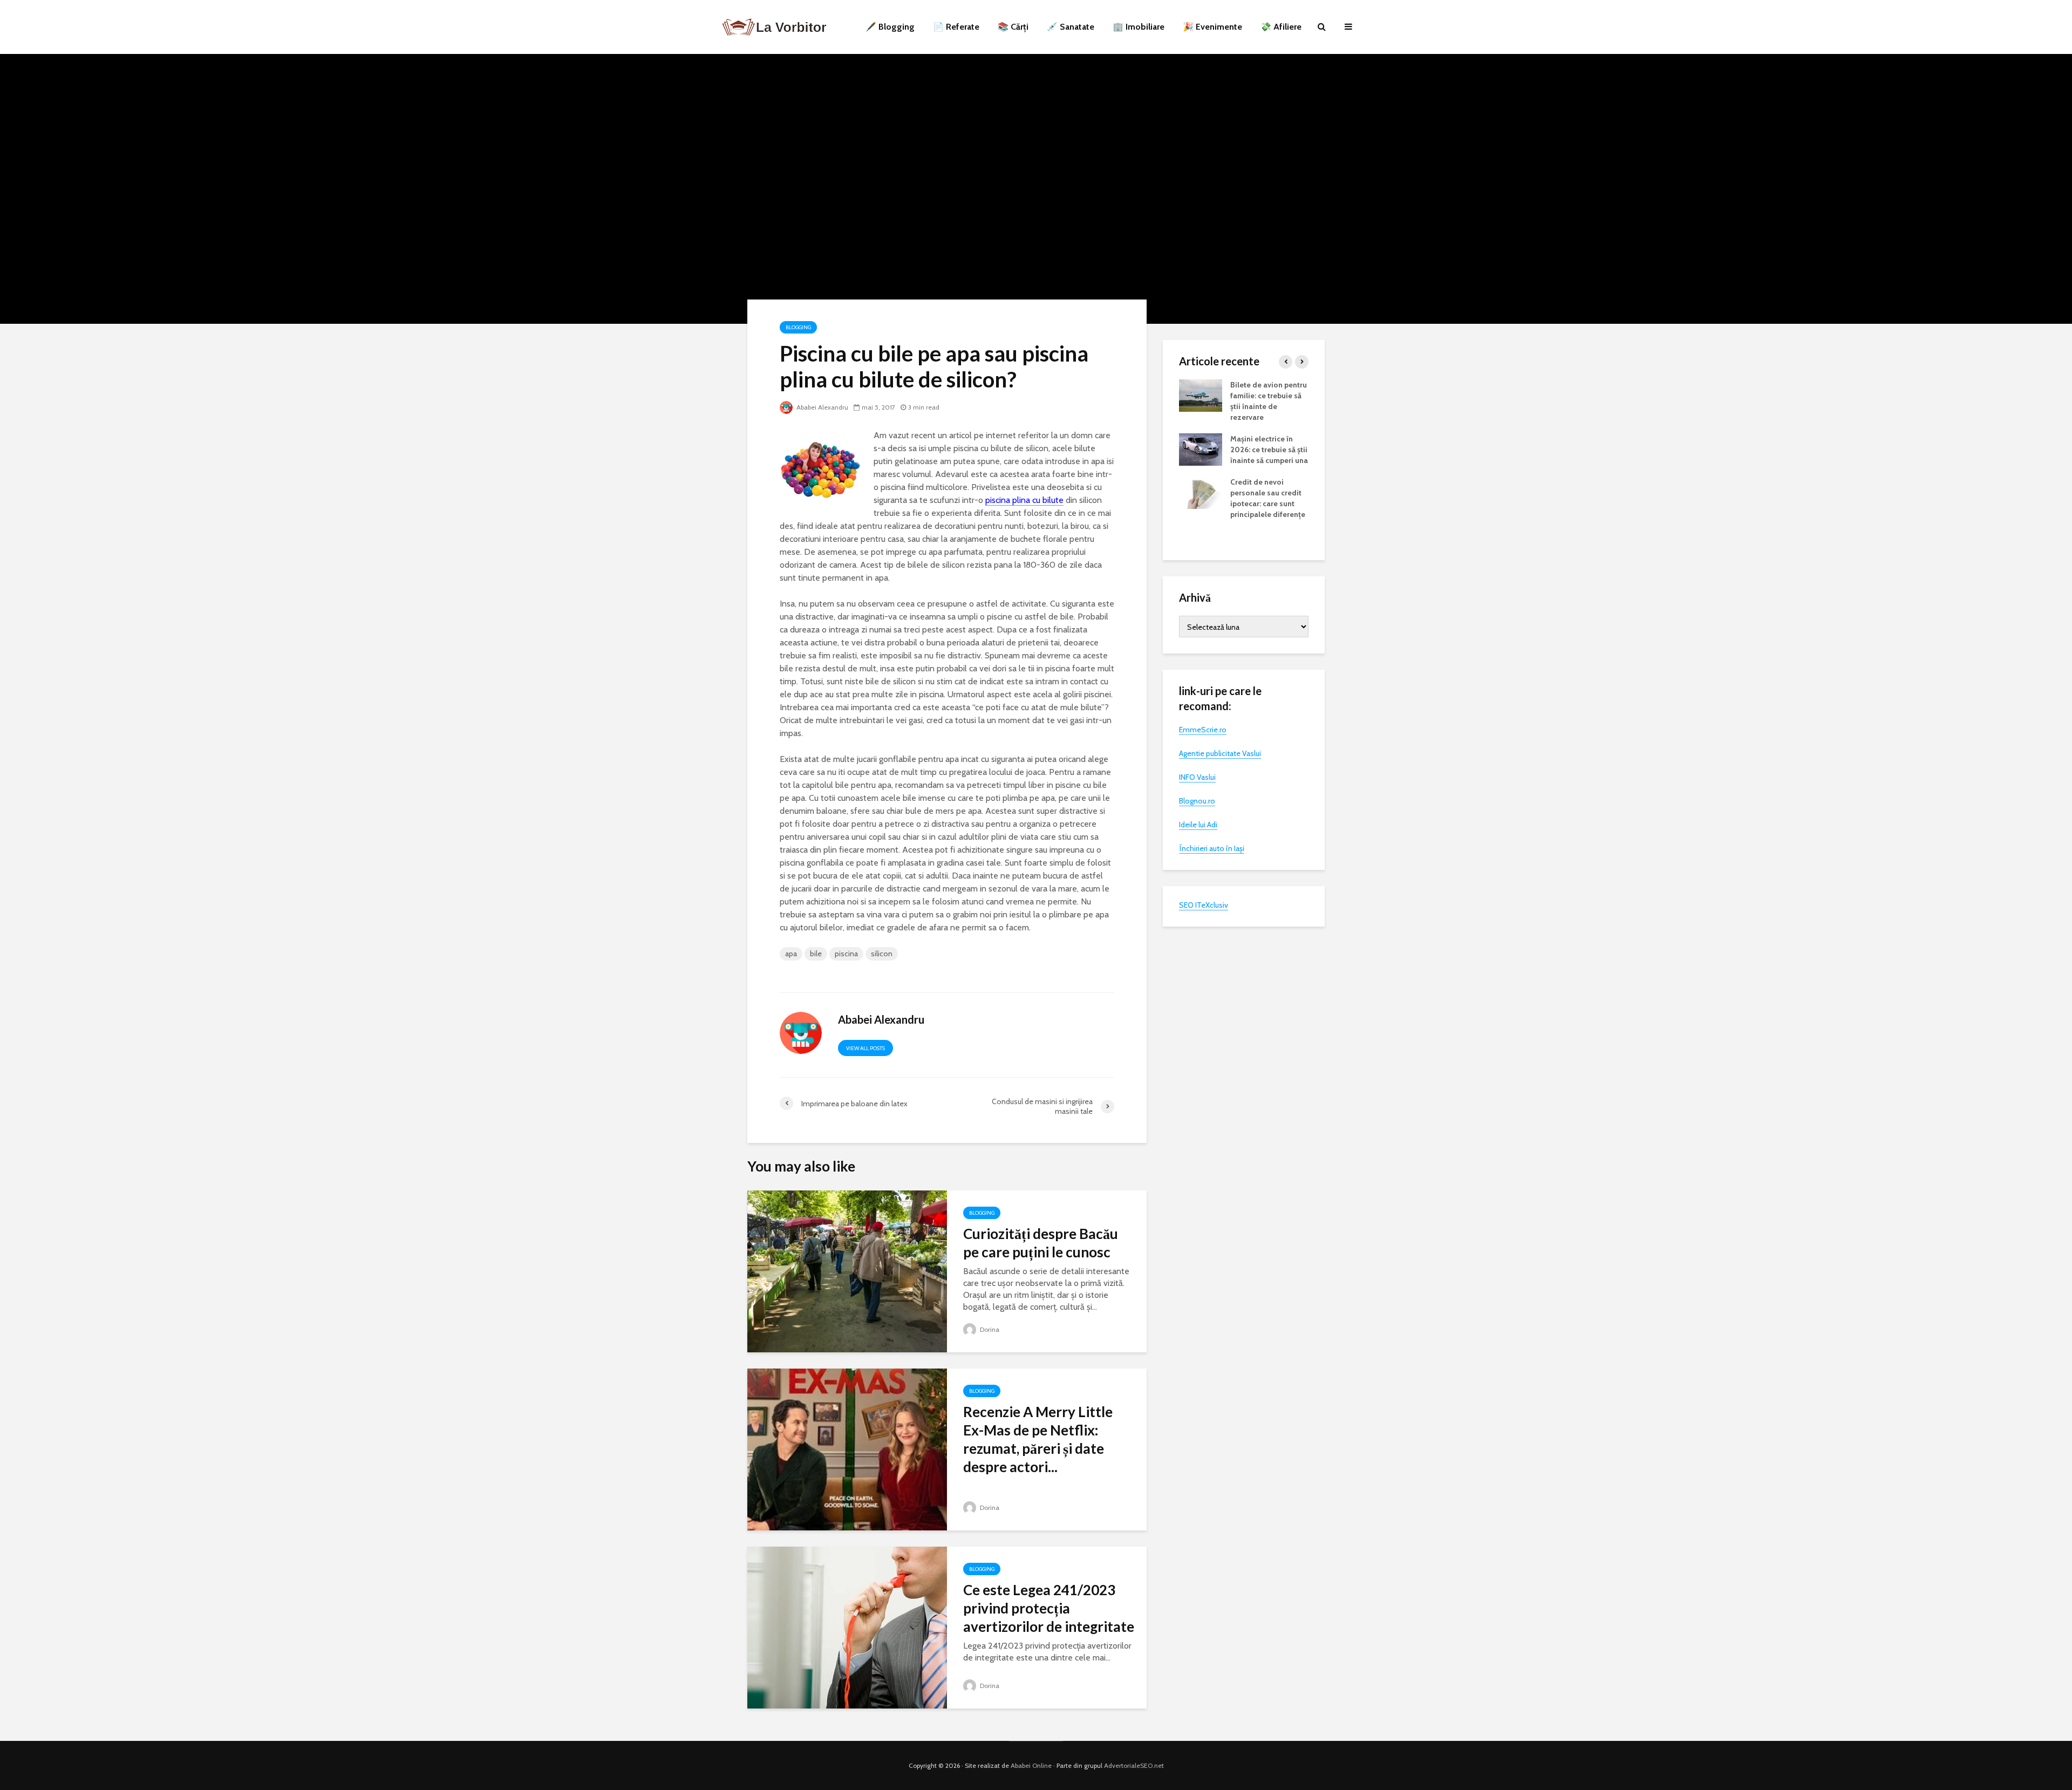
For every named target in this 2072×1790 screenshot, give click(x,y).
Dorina (989, 1329)
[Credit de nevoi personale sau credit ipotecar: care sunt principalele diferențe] (1201, 492)
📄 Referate (956, 27)
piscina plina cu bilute (1024, 500)
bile (816, 954)
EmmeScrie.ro (1203, 730)
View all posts (865, 1048)
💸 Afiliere (1281, 27)
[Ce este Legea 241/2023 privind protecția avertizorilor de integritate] (847, 1627)
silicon (882, 954)
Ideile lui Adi (1198, 825)
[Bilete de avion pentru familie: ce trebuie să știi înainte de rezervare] (1201, 394)
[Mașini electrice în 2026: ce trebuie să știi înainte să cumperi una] (1201, 448)
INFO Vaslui (1197, 777)
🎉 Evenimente (1212, 27)
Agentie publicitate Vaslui (1220, 753)
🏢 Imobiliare (1139, 27)
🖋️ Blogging (890, 27)
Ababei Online (1031, 1765)
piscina (846, 954)
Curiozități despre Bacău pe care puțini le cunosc (1041, 1243)
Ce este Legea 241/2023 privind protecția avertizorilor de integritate (1049, 1608)
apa (791, 954)
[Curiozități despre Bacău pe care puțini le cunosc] (847, 1271)
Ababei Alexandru (822, 407)
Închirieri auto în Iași (1212, 848)
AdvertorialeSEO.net (1134, 1765)
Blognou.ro (1197, 801)
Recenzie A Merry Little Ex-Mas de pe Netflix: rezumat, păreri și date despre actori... (1038, 1439)
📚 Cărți (1013, 27)
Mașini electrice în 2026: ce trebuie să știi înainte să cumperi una (1269, 450)
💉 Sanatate (1071, 27)
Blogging (798, 327)
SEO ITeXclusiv (1204, 905)
